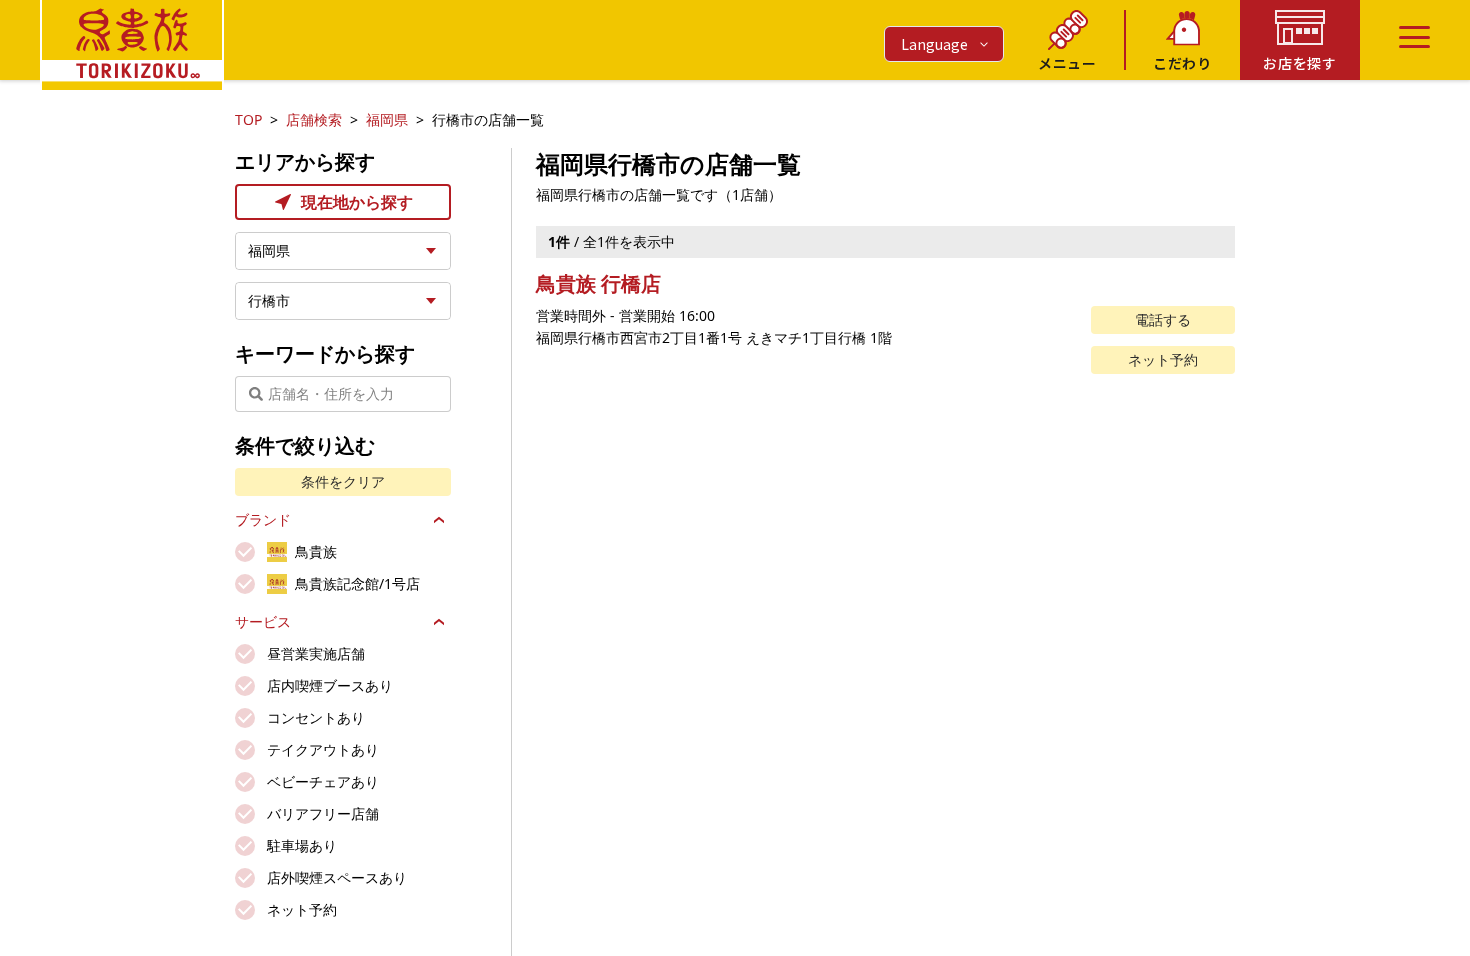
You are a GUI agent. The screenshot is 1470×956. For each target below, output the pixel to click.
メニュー (1067, 63)
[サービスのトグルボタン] (439, 622)
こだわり (1182, 63)
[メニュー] (1414, 37)
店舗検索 (314, 119)
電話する (1163, 319)
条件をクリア (343, 481)
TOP (248, 119)
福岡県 (387, 119)
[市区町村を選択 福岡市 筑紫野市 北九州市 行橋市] (343, 301)
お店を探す (1300, 63)
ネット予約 (1163, 359)
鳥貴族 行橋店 (598, 283)
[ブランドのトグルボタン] (439, 520)
